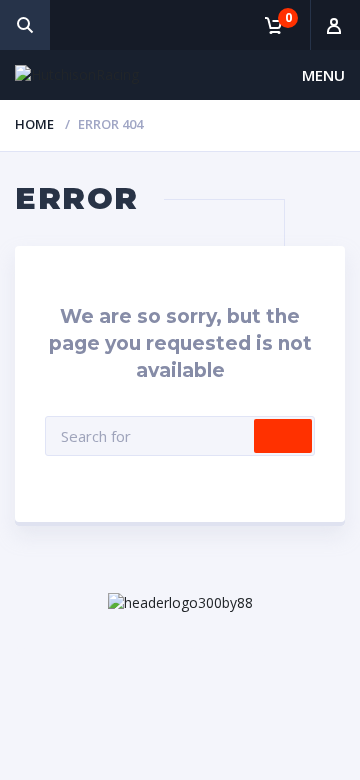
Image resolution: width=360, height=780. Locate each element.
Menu (323, 75)
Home (34, 124)
